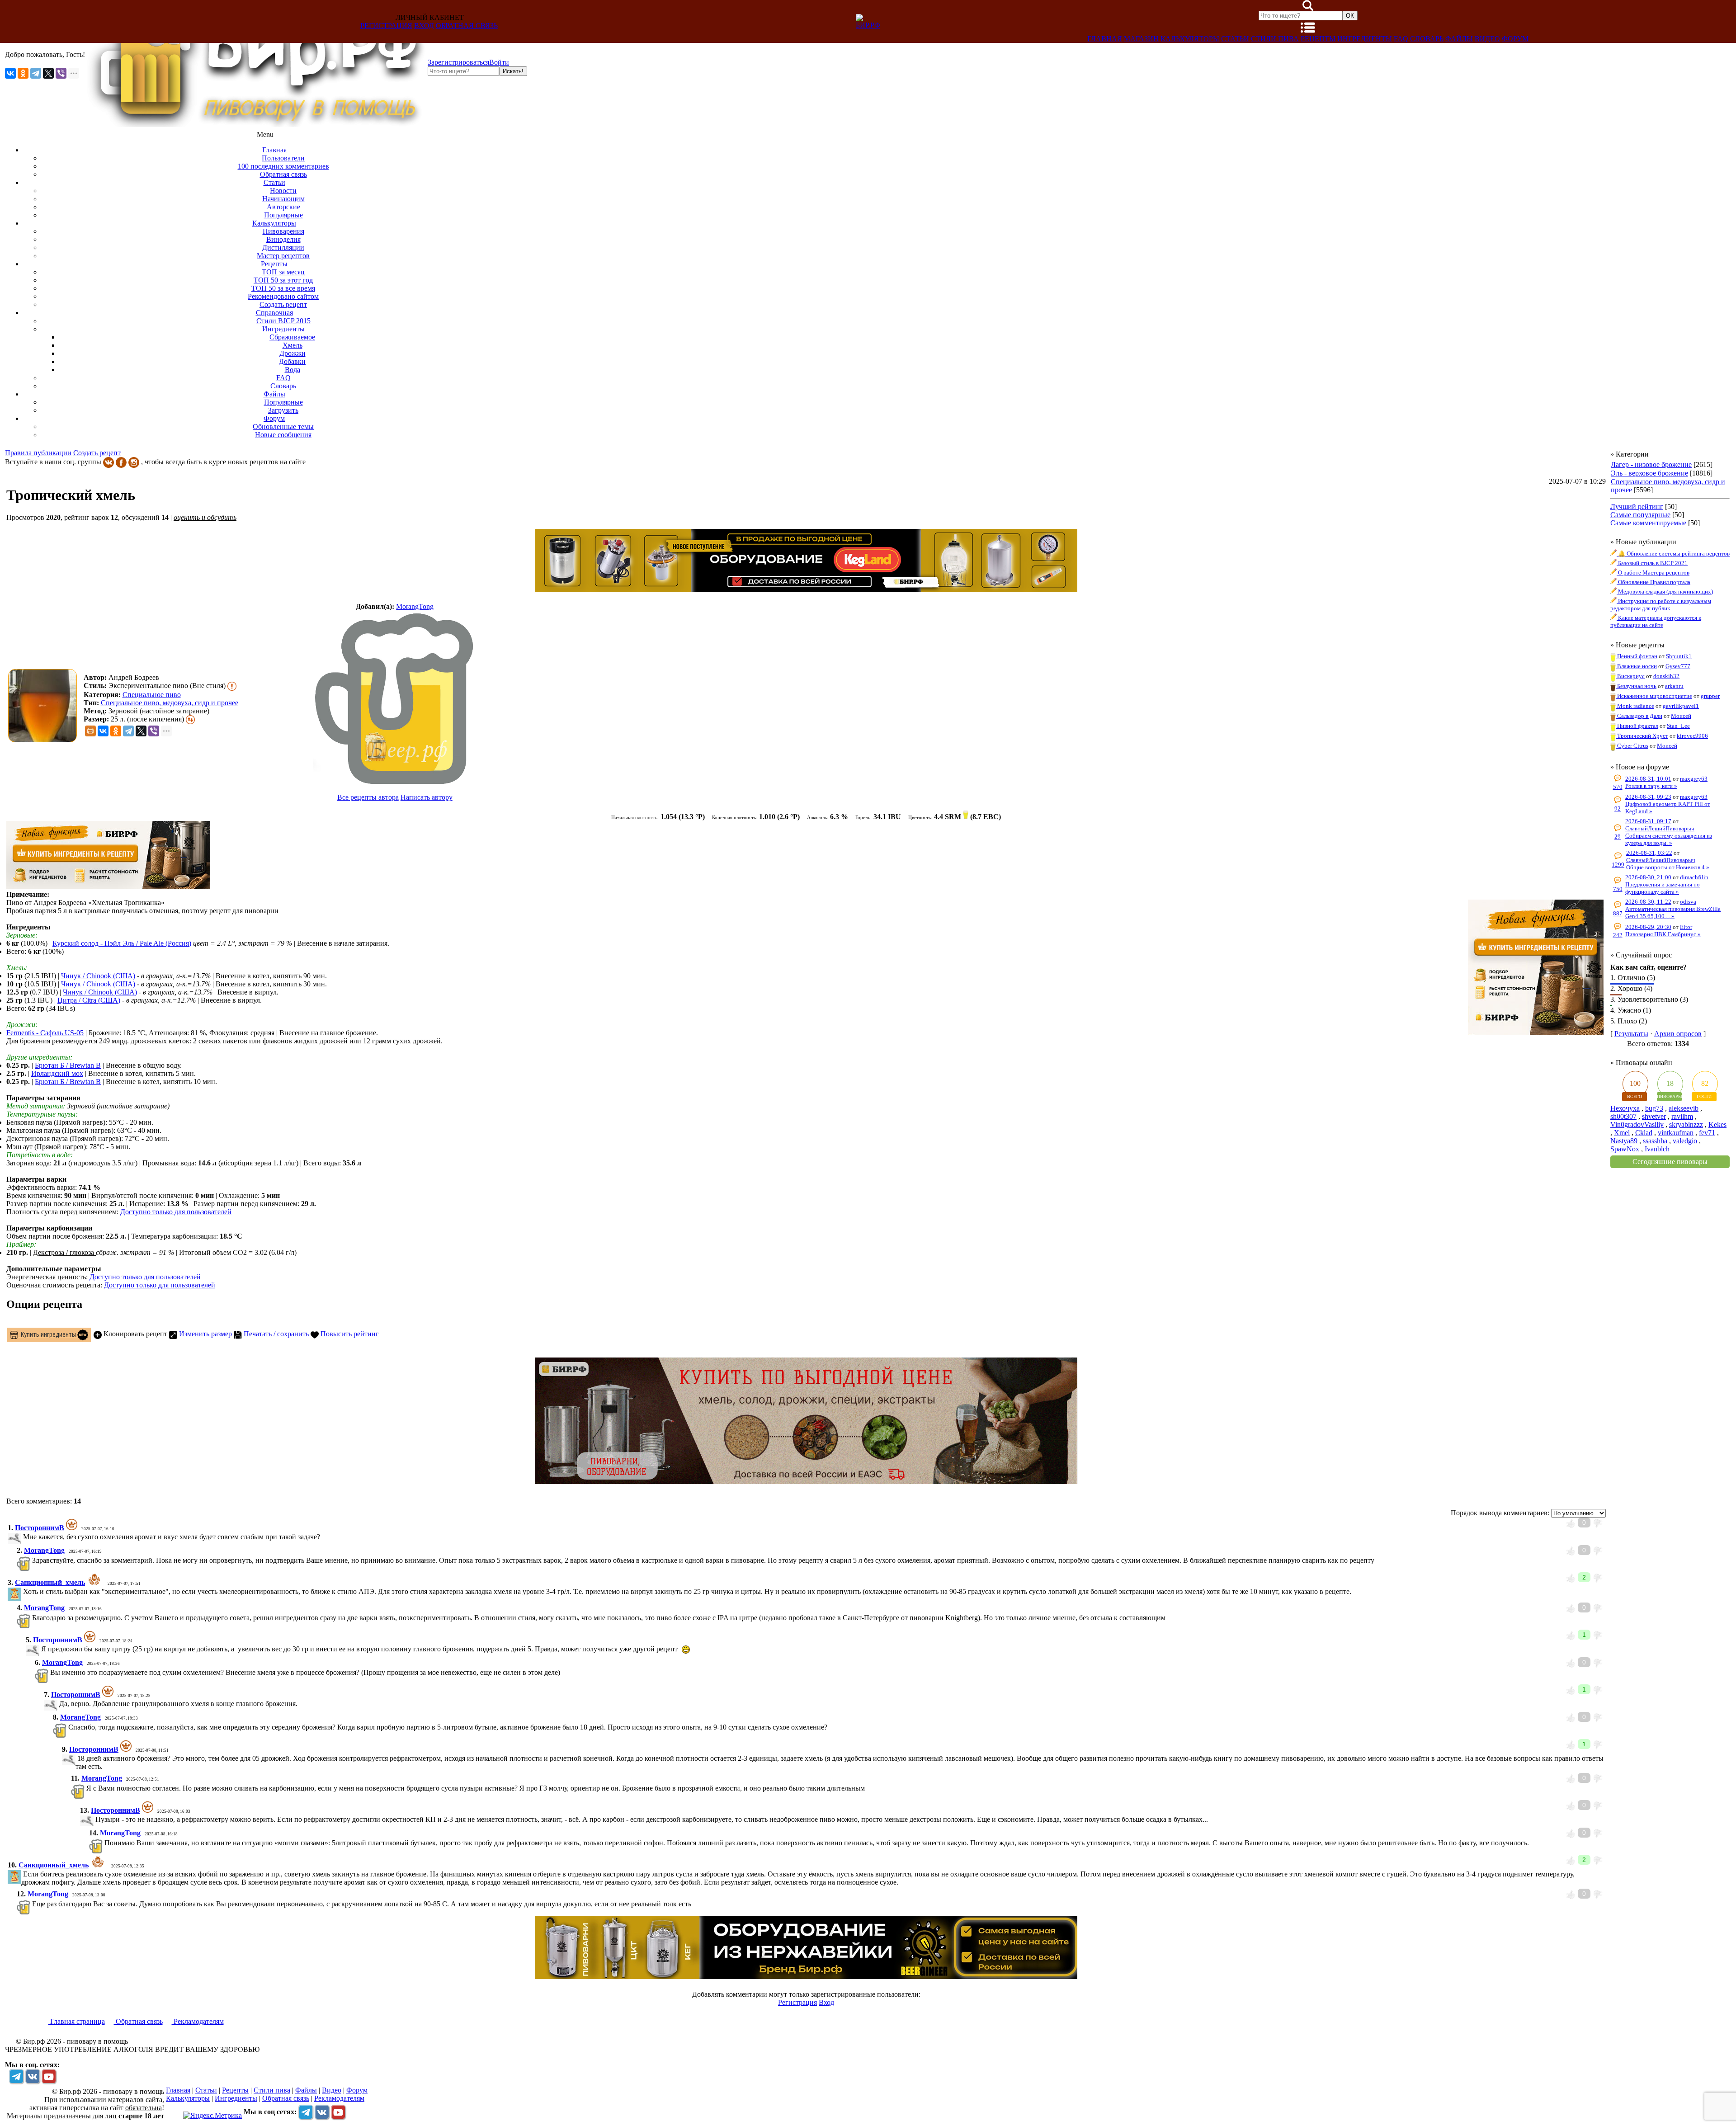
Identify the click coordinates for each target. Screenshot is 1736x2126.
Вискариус (1630, 676)
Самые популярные (1640, 515)
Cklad (1644, 1133)
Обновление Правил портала (1653, 582)
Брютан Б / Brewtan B (68, 1065)
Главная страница (77, 2021)
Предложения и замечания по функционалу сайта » (1663, 888)
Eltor (1686, 927)
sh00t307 (1623, 1116)
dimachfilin (1694, 877)
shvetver (1654, 1116)
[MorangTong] (395, 698)
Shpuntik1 (1679, 656)
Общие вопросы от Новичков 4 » (1668, 867)
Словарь (1427, 39)
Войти (499, 62)
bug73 (1654, 1108)
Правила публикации (38, 453)
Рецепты (1318, 39)
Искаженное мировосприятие (1654, 696)
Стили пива (1275, 39)
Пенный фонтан (1637, 656)
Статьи (1235, 39)
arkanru (1674, 686)
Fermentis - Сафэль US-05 (45, 1033)
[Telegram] (36, 73)
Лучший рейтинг (1637, 507)
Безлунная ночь (1636, 686)
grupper (1710, 696)
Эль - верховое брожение (1649, 473)
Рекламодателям (198, 2021)
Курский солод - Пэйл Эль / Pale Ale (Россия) (122, 943)
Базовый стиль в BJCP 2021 (1652, 563)
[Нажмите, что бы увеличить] (45, 706)
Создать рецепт (97, 453)
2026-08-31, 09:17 (1648, 821)
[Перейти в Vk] (33, 2076)
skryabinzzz (1686, 1124)
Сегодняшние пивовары (1670, 1162)
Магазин (1141, 39)
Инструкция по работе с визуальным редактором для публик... (1661, 605)
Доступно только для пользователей (176, 1212)
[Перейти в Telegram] (16, 2076)
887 (1618, 913)
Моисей (1681, 716)
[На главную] (256, 125)
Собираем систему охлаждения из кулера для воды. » (1669, 839)
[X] (48, 73)
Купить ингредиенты (48, 1334)
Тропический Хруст (1642, 736)
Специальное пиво (152, 695)
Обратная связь (467, 26)
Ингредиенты (1365, 39)
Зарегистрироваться (458, 62)
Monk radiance (1635, 706)
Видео (1487, 39)
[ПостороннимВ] (22, 1537)
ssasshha (1655, 1141)
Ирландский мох (57, 1073)
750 (1618, 889)
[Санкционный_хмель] (22, 1591)
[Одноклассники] (23, 73)
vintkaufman (1676, 1133)
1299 (1618, 865)
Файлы (1459, 39)
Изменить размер (205, 1334)
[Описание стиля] (232, 686)
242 (1618, 935)
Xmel (1622, 1133)
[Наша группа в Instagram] (134, 462)
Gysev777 (1678, 666)
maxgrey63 (1694, 779)
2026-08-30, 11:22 (1648, 902)
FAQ (1401, 39)
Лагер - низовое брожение (1651, 464)
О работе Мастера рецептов (1653, 573)
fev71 (1707, 1133)
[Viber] (61, 73)
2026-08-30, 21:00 (1648, 877)
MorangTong (415, 606)
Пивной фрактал (1637, 726)
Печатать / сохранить (275, 1334)
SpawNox (1625, 1149)
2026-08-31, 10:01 (1648, 779)
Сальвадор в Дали (1639, 716)
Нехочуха (1625, 1108)
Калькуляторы (1190, 39)
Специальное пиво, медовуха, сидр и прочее (170, 703)
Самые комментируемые (1648, 523)
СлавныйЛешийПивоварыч (1660, 828)
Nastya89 (1624, 1141)
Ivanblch (1657, 1149)
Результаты (1631, 1034)
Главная (1105, 39)
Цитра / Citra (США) (89, 1000)
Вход (424, 26)
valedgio (1685, 1141)
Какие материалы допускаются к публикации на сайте (1656, 621)
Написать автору (427, 797)
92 (1618, 808)
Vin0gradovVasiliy (1637, 1124)
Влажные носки (1636, 666)
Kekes (1717, 1124)
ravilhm (1682, 1116)
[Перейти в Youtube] (49, 2076)
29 (1618, 837)
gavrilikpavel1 (1681, 706)
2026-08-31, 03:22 (1649, 853)
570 (1618, 787)
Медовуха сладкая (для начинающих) (1665, 592)
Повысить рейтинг (349, 1334)
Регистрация (386, 26)
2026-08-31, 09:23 (1648, 797)
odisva (1688, 902)
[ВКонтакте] (10, 73)
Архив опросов (1678, 1034)
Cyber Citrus (1632, 746)
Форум (1515, 39)
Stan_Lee (1678, 726)
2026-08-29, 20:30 (1648, 927)
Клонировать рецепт (134, 1334)
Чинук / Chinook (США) (98, 976)
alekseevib (1684, 1108)
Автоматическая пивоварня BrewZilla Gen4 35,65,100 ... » (1673, 912)
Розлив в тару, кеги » (1651, 786)
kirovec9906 (1692, 736)
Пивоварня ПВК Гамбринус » (1663, 934)
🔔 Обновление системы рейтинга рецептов (1673, 554)
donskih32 (1666, 676)
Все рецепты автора (368, 797)
